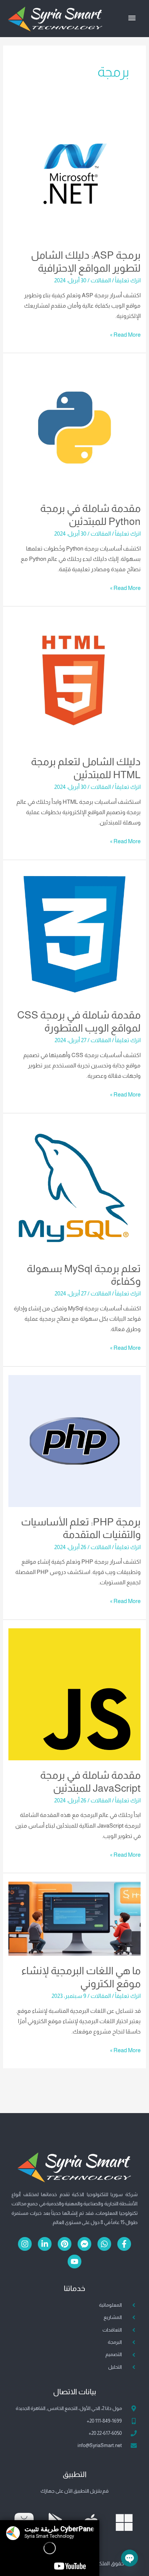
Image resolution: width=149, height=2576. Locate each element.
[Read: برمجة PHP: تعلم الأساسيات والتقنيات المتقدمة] (74, 1440)
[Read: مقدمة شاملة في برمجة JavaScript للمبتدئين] (74, 1694)
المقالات (101, 280)
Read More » (125, 334)
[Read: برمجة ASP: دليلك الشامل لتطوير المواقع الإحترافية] (74, 174)
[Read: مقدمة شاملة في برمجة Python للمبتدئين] (74, 427)
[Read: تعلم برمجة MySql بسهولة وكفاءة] (74, 1187)
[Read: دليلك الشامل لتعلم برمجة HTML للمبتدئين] (74, 681)
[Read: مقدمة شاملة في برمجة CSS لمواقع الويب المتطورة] (74, 934)
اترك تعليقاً (128, 280)
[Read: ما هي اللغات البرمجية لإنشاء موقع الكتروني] (74, 1918)
